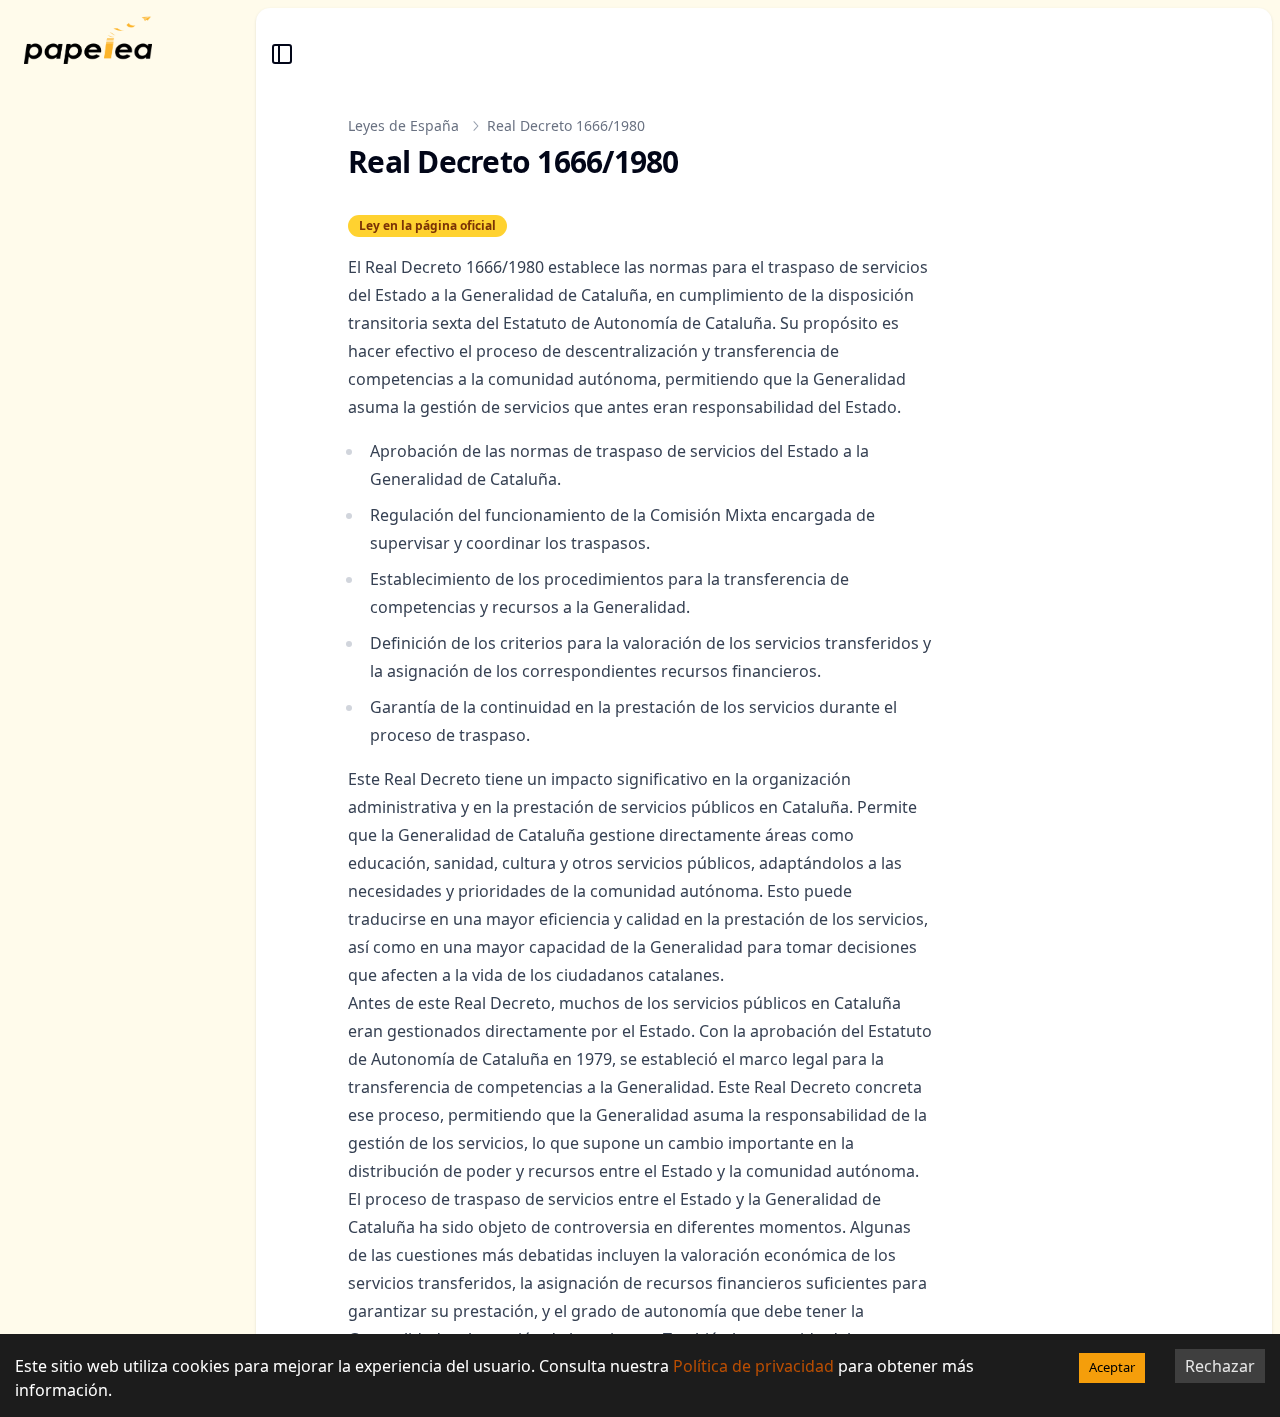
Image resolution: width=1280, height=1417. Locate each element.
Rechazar (1220, 1366)
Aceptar (1112, 1367)
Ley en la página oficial (427, 226)
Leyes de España (403, 125)
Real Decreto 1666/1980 (566, 125)
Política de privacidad (753, 1366)
